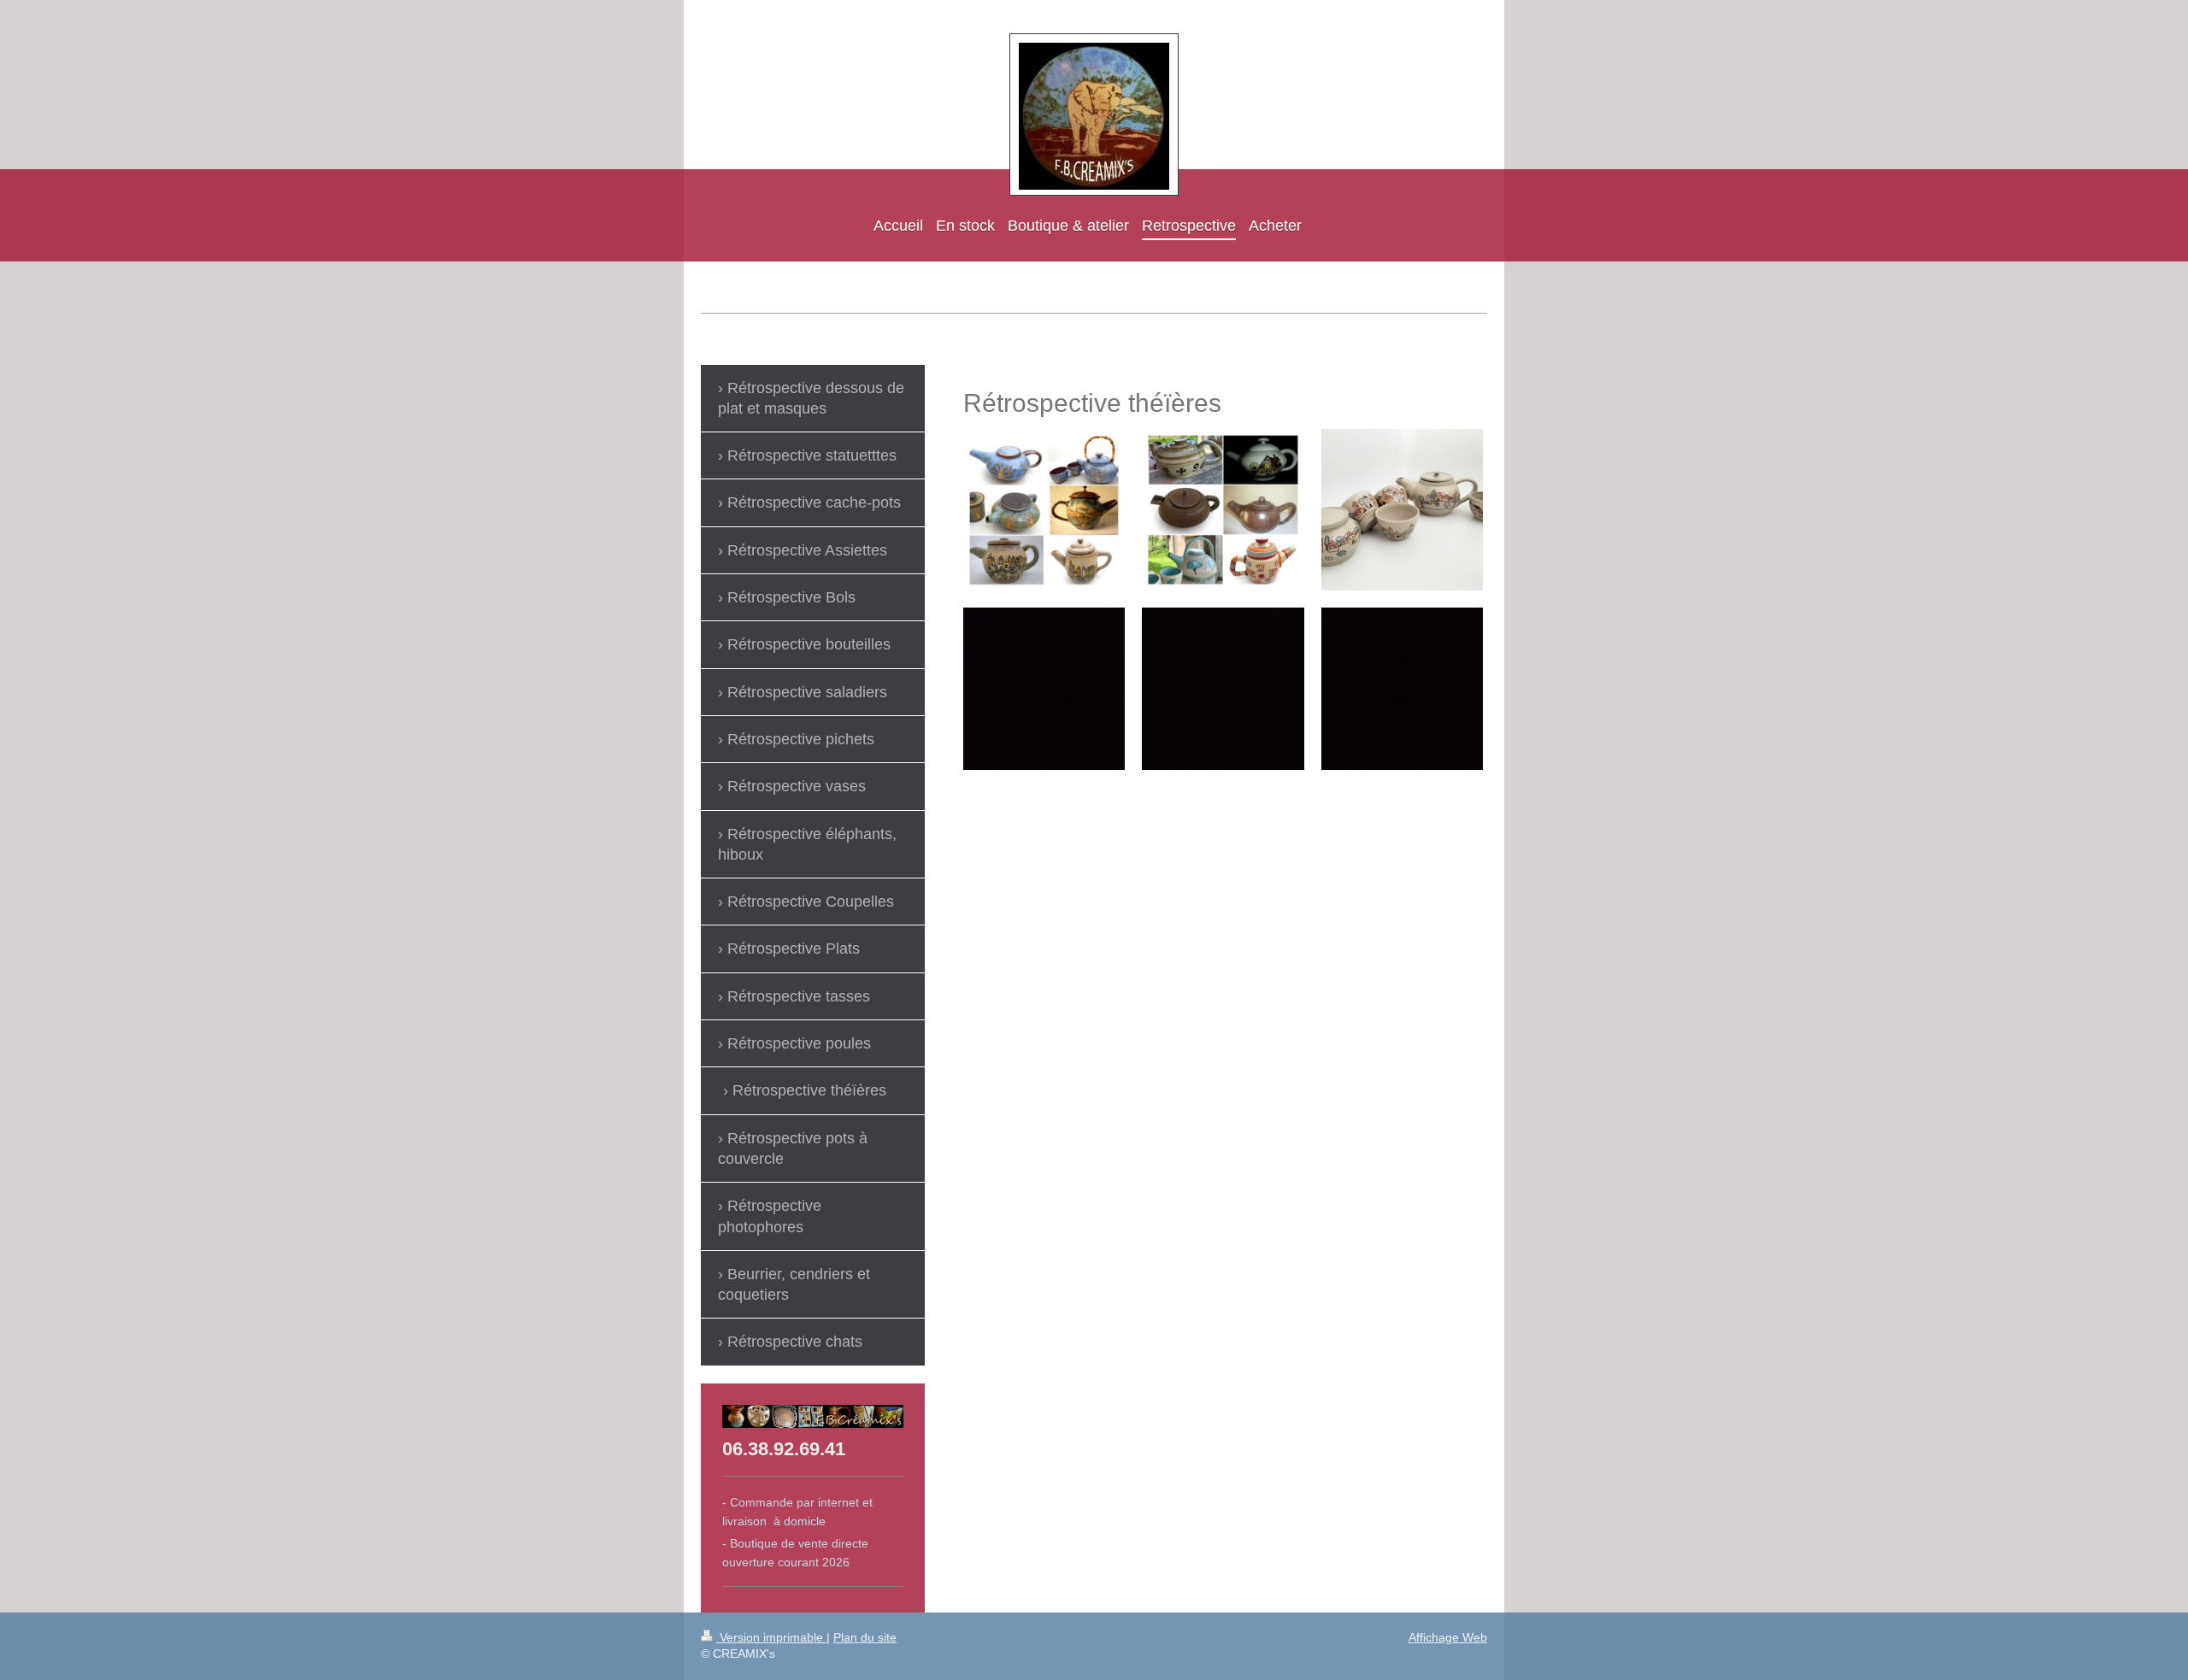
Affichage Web (1448, 1637)
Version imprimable (771, 1637)
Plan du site (865, 1637)
